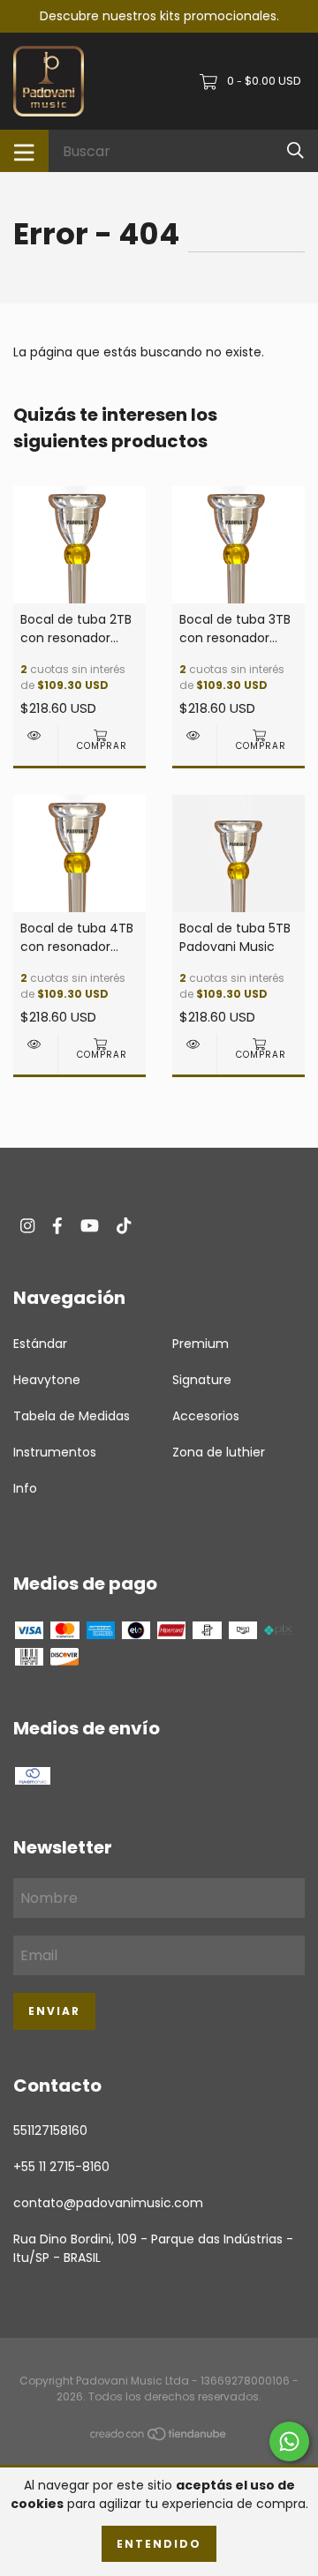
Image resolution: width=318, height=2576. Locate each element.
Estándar (40, 1344)
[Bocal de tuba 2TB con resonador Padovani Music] (35, 735)
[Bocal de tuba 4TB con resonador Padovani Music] (35, 1044)
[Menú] (24, 151)
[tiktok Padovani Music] (124, 1226)
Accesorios (206, 1416)
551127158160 (50, 2130)
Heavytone (47, 1380)
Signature (202, 1380)
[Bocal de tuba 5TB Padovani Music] (194, 1044)
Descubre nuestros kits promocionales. (159, 16)
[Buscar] (295, 150)
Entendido (159, 2544)
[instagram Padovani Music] (27, 1226)
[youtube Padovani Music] (90, 1226)
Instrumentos (55, 1452)
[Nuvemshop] (159, 2437)
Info (25, 1488)
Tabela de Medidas (72, 1416)
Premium (201, 1344)
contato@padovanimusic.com (108, 2203)
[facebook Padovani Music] (57, 1226)
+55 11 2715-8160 (61, 2167)
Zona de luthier (219, 1452)
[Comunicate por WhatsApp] (289, 2441)
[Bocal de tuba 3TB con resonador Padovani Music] (194, 735)
